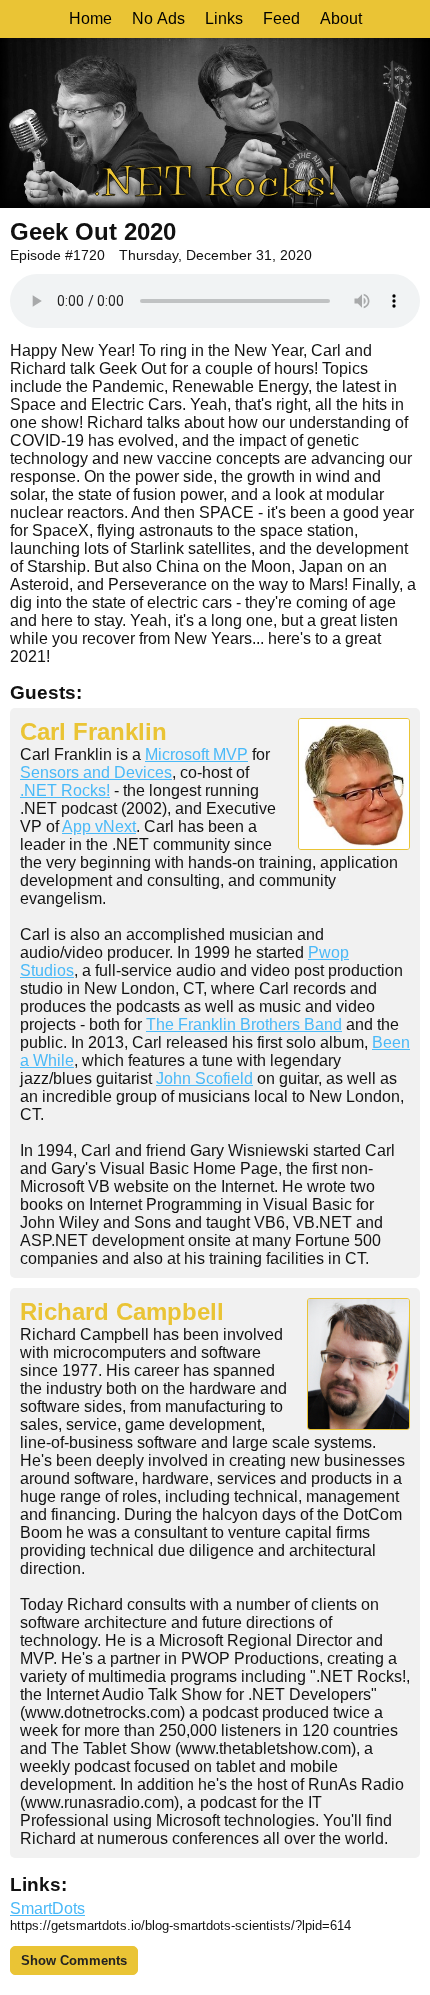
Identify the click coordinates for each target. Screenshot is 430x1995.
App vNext (99, 826)
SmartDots (47, 1908)
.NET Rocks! (65, 790)
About (341, 18)
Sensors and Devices (96, 772)
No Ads (158, 18)
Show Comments (74, 1960)
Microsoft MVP (196, 754)
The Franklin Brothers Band (244, 1024)
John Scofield (204, 1078)
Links (224, 18)
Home (90, 18)
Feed (281, 18)
